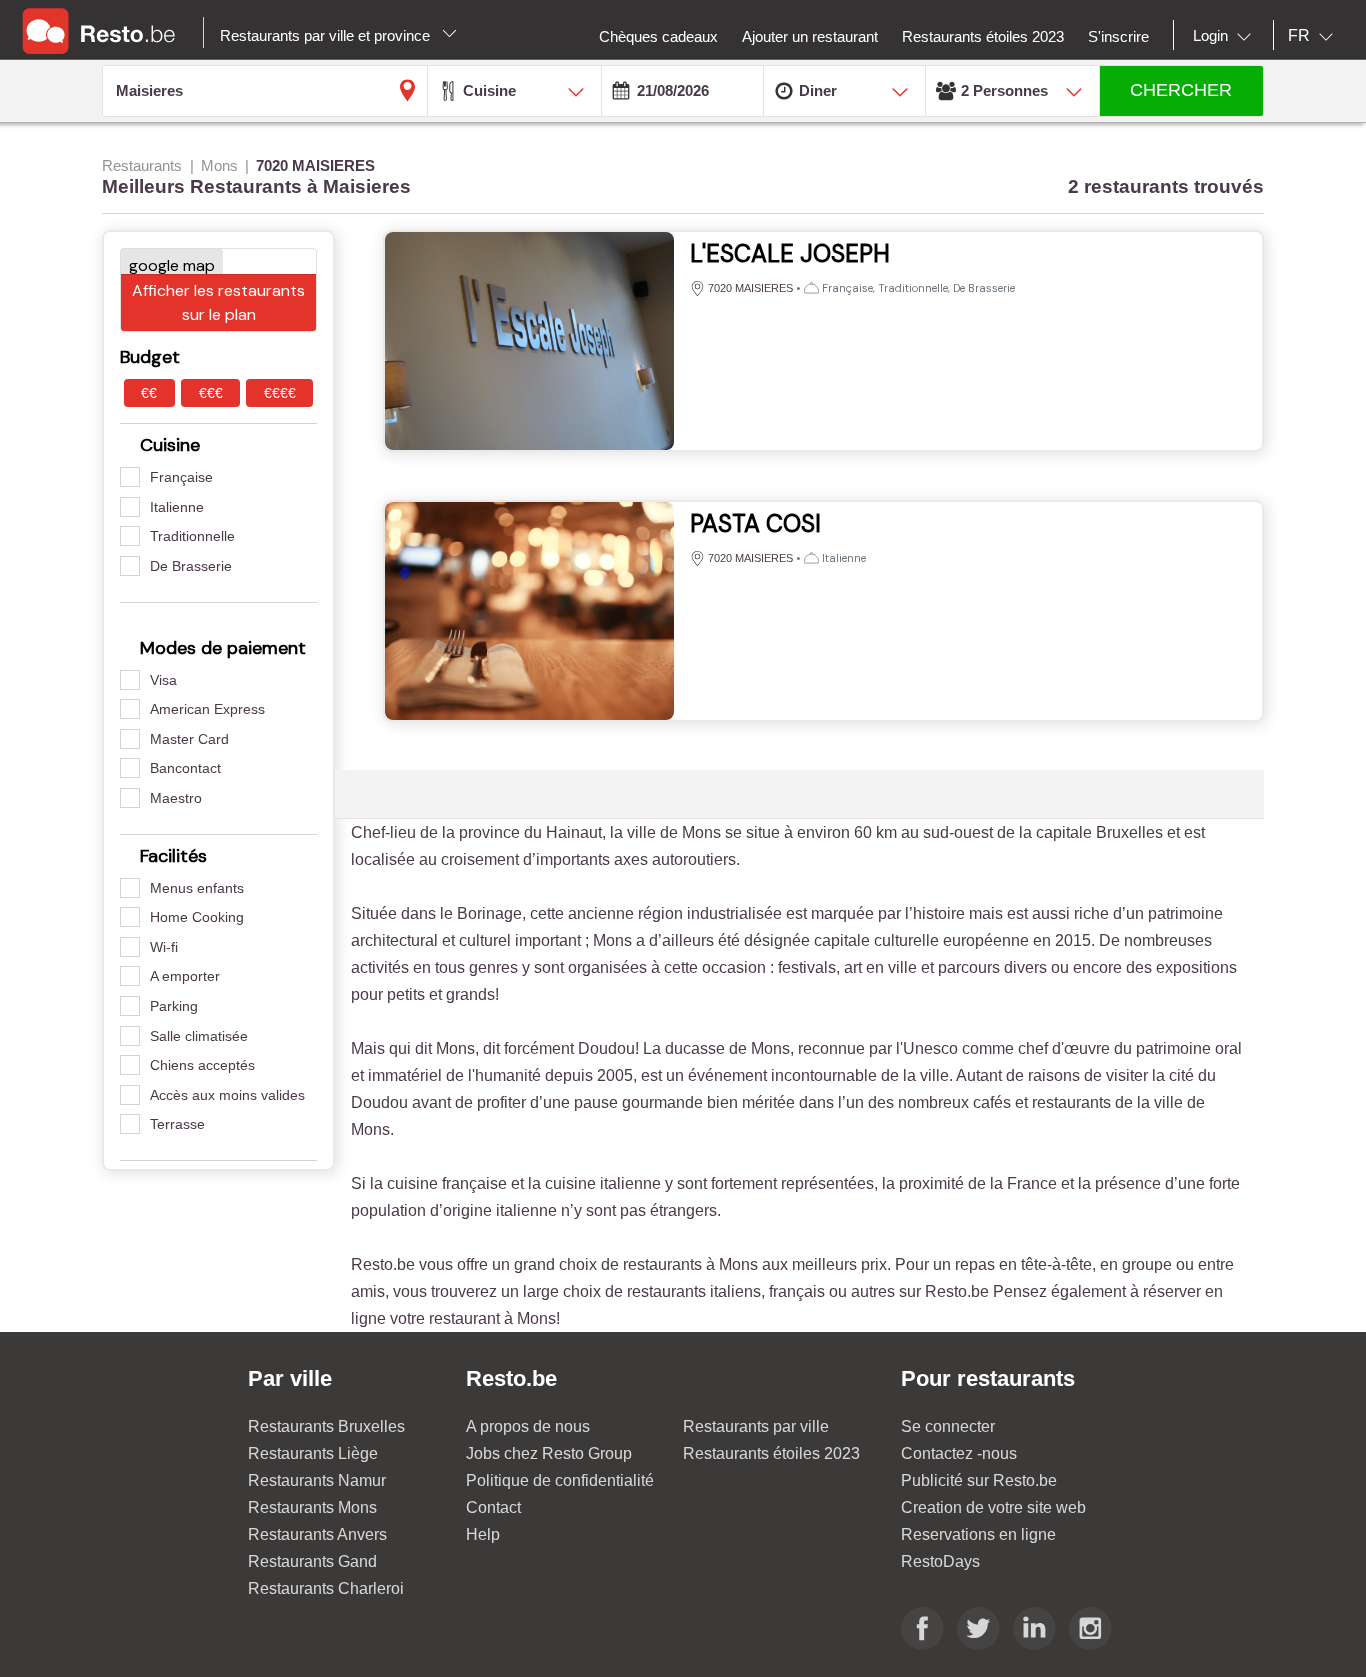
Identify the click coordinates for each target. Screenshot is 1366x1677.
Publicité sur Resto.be (979, 1480)
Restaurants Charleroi (326, 1588)
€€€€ (280, 393)
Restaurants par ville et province (327, 35)
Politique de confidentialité (560, 1480)
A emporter (185, 976)
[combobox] (1226, 36)
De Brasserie (191, 566)
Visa (163, 680)
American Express (207, 709)
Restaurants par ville (756, 1426)
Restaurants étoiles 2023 (771, 1453)
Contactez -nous (959, 1453)
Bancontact (185, 768)
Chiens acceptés (202, 1065)
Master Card (189, 739)
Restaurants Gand (312, 1561)
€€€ (211, 393)
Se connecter (948, 1426)
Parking (174, 1006)
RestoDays (940, 1561)
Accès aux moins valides (227, 1095)
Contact (493, 1507)
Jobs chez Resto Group (549, 1453)
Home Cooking (197, 917)
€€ (149, 393)
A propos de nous (528, 1426)
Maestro (176, 798)
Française (181, 477)
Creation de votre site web (993, 1507)
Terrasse (177, 1124)
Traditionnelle (192, 536)
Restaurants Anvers (317, 1534)
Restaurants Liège (313, 1453)
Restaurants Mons (312, 1507)
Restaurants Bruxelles (326, 1426)
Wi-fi (164, 947)
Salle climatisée (199, 1036)
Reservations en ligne (978, 1534)
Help (483, 1534)
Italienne (177, 507)
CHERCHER (1181, 90)
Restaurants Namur (317, 1480)
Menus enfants (197, 888)
